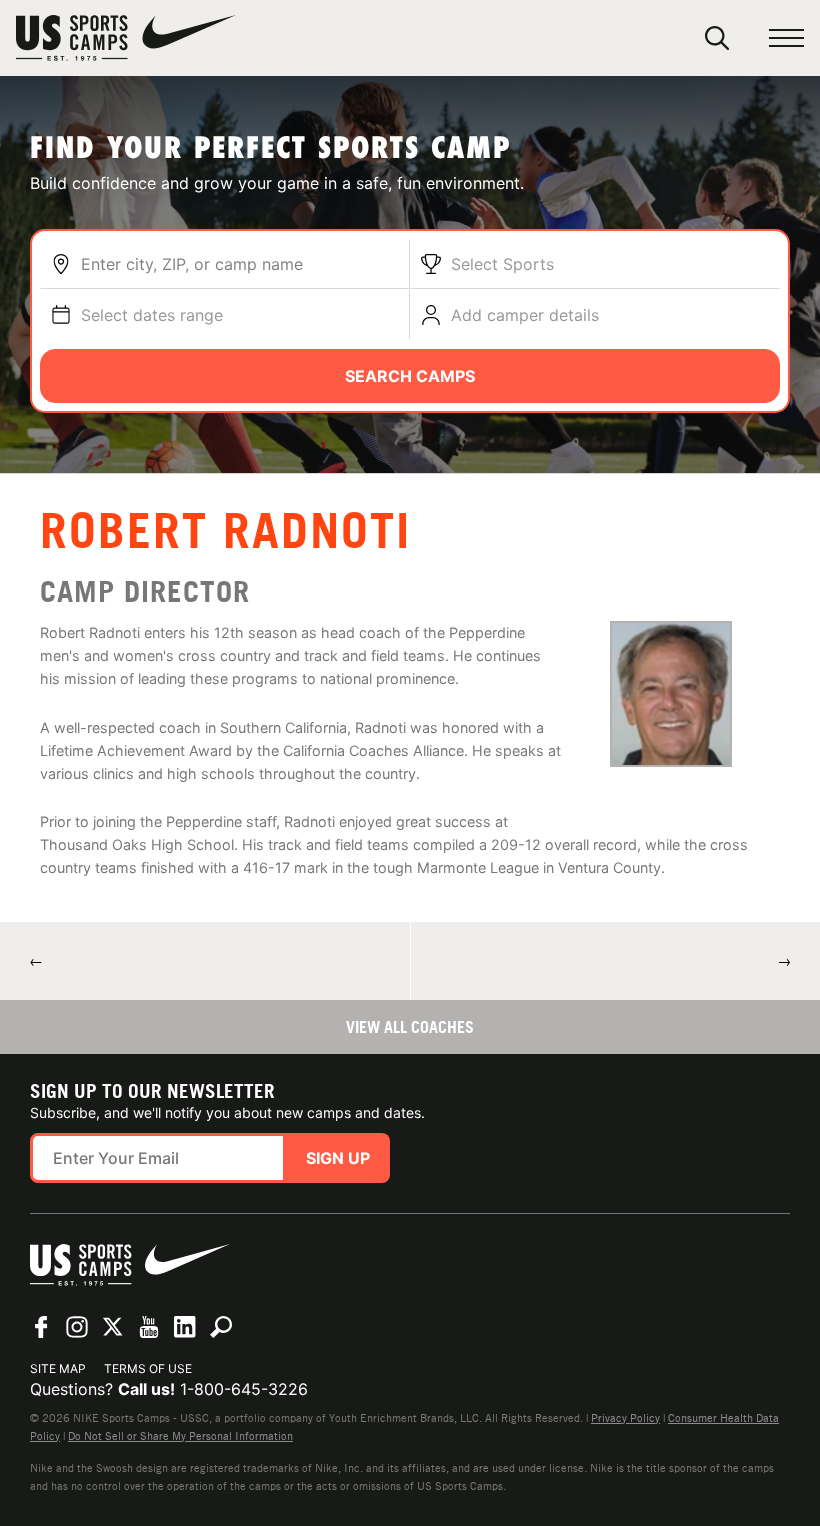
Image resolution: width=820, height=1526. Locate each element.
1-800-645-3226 (244, 1389)
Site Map (58, 1368)
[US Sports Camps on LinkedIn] (185, 1327)
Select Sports (502, 264)
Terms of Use (148, 1368)
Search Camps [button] (410, 376)
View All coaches (410, 1027)
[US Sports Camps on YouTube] (149, 1327)
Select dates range (152, 315)
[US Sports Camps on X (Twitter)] (113, 1327)
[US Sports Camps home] (126, 38)
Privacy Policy (625, 1418)
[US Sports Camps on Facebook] (41, 1327)
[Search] (717, 38)
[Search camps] (221, 1327)
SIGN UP (338, 1158)
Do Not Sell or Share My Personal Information (180, 1436)
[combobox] (240, 264)
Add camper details (525, 315)
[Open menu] (786, 38)
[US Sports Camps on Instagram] (77, 1327)
